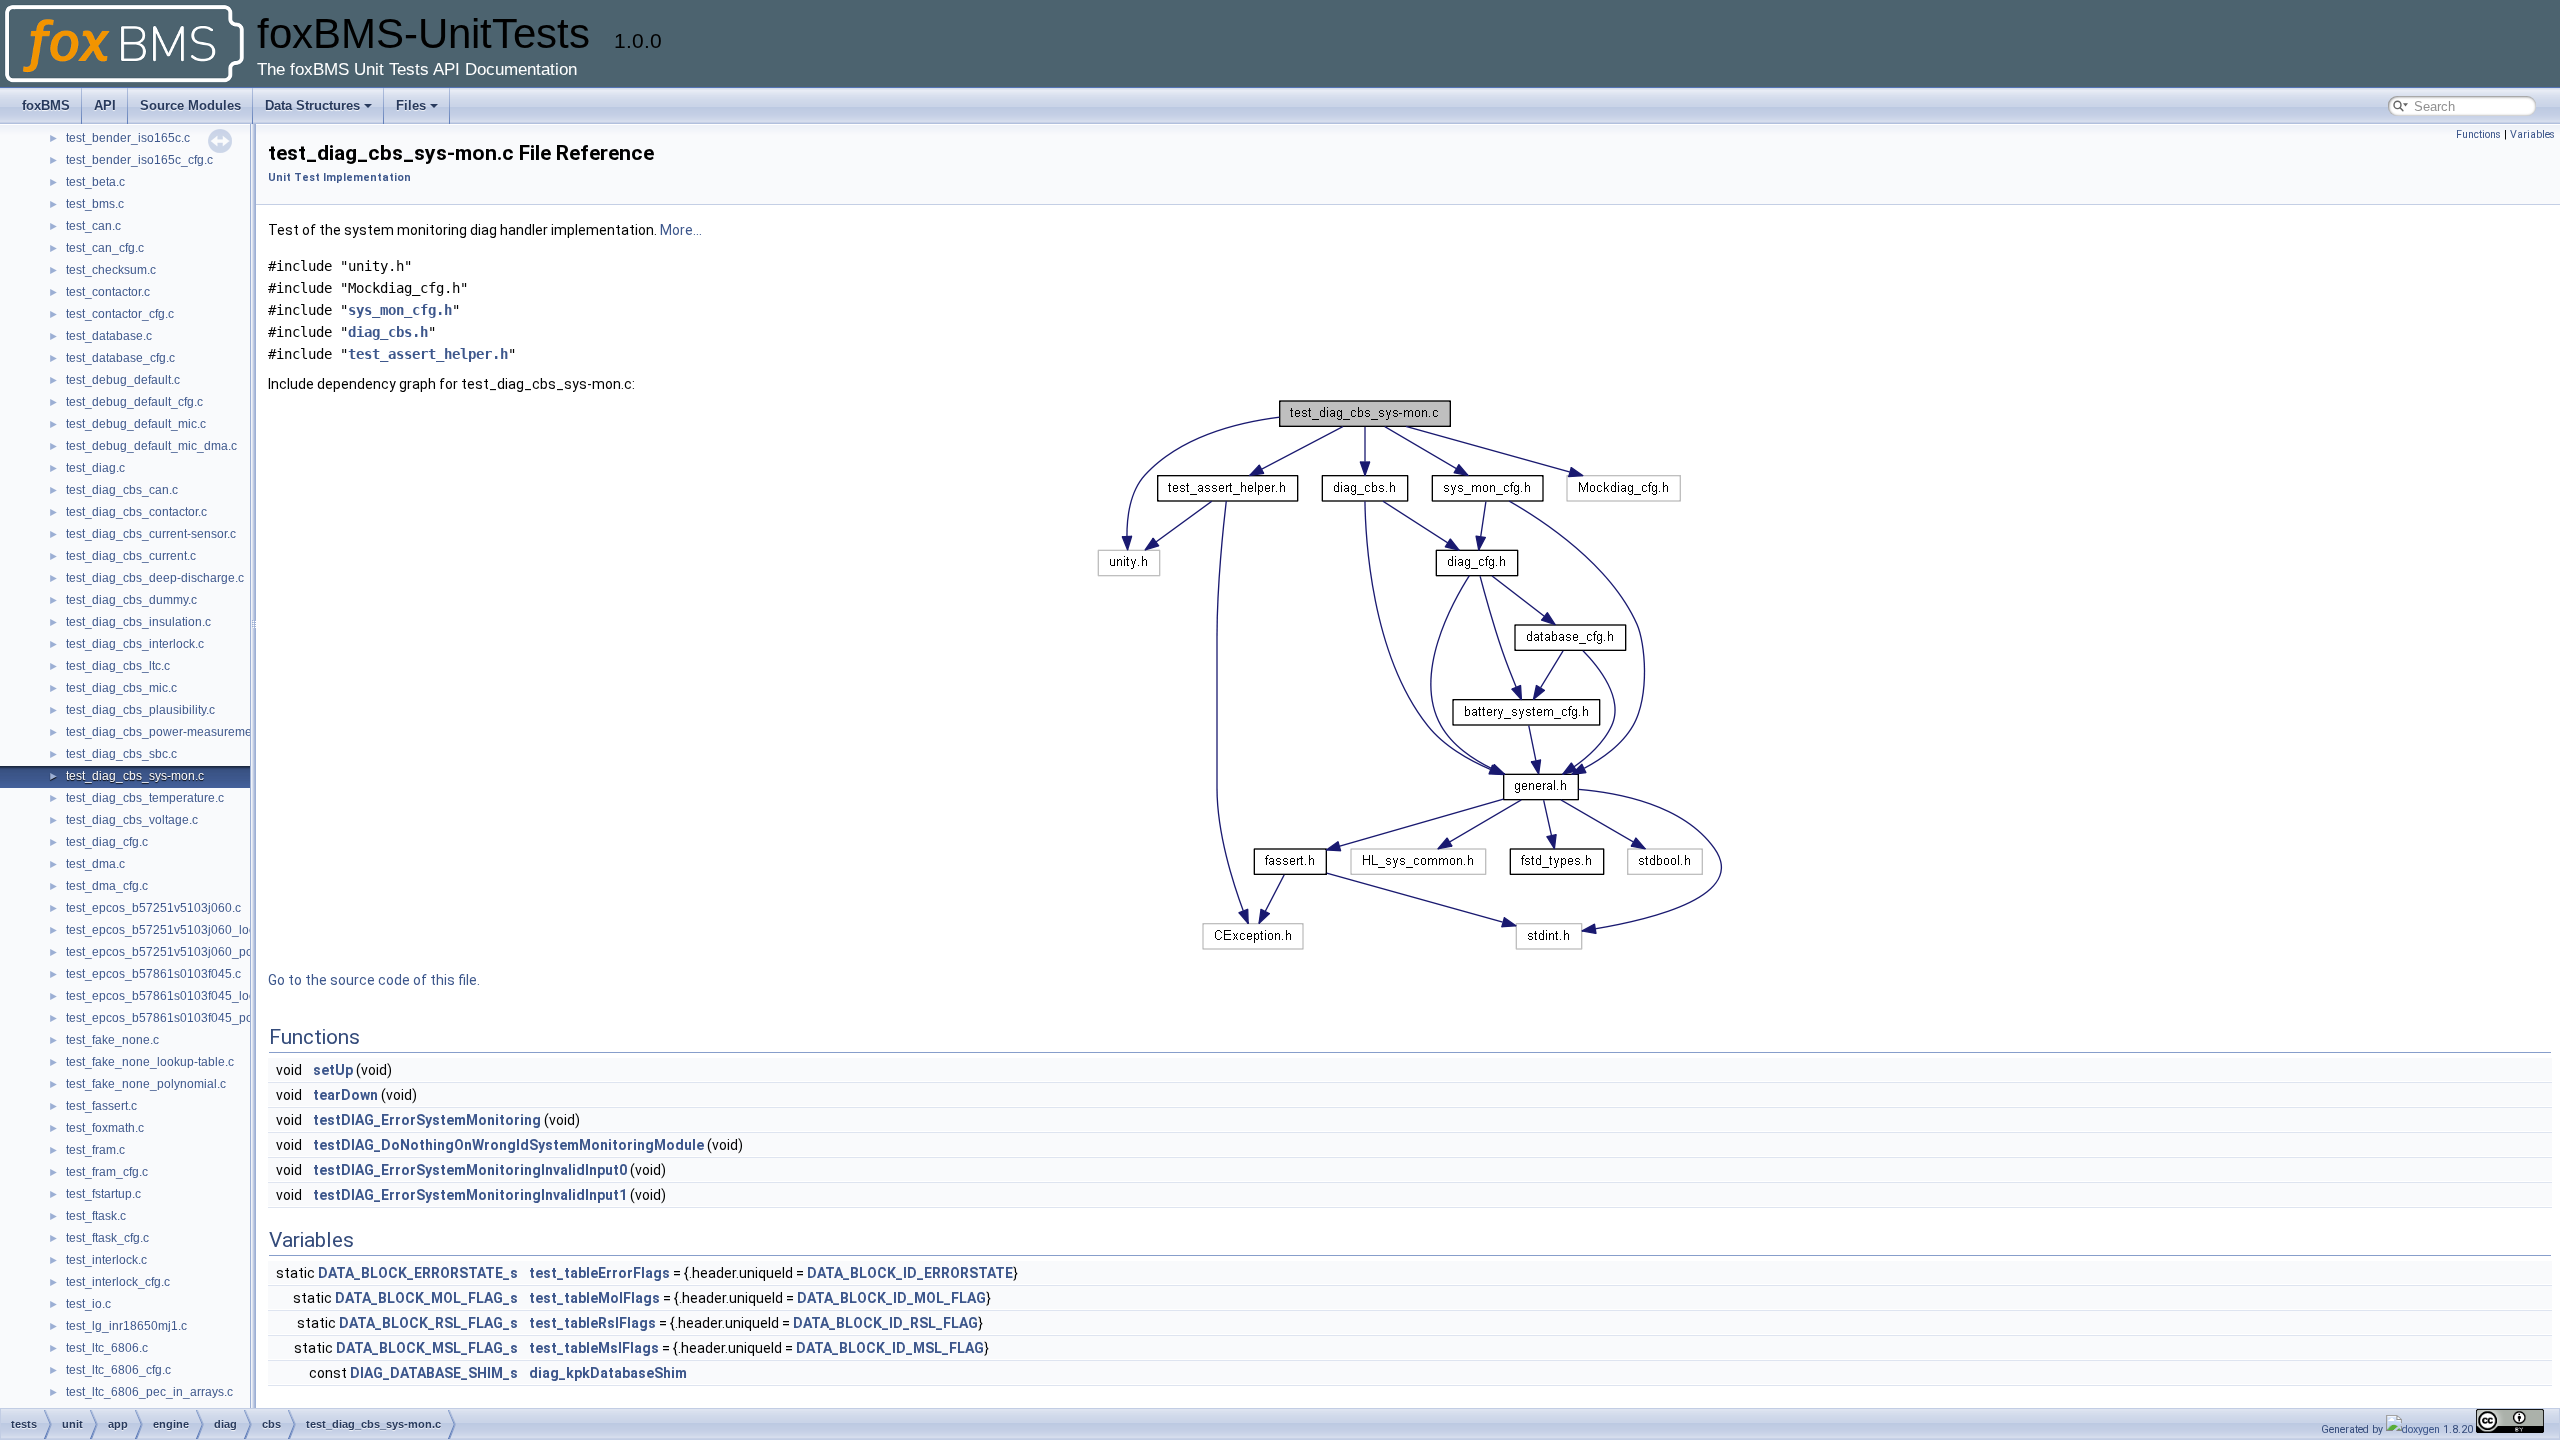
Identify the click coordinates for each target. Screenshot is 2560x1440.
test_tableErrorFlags (599, 1273)
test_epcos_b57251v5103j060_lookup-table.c (191, 930)
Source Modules (190, 105)
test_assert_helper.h (428, 354)
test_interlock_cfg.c (118, 1282)
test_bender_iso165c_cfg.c (139, 160)
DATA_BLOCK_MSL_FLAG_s (427, 1348)
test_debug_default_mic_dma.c (151, 446)
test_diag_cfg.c (107, 842)
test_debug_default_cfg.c (134, 402)
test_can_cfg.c (105, 248)
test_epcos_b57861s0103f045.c (153, 974)
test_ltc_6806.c (107, 1348)
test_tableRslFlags (592, 1323)
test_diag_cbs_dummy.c (131, 600)
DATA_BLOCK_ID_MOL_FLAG (891, 1298)
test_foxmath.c (105, 1128)
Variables (2532, 134)
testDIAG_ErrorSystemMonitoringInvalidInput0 (470, 1170)
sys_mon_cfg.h (400, 310)
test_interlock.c (106, 1260)
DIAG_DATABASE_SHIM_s (434, 1373)
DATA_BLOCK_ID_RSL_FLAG (885, 1323)
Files (411, 105)
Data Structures (312, 105)
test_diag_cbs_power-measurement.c (168, 732)
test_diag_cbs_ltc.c (118, 666)
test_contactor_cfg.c (120, 314)
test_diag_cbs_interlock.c (135, 644)
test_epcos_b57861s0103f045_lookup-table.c (191, 996)
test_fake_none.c (112, 1040)
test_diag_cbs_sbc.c (121, 754)
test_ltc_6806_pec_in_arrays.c (149, 1392)
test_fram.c (95, 1150)
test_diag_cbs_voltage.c (132, 820)
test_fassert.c (101, 1106)
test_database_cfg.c (120, 358)
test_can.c (93, 226)
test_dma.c (95, 864)
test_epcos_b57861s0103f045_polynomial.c (187, 1018)
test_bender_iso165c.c (128, 138)
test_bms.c (95, 204)
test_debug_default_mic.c (136, 424)
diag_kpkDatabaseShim (608, 1373)
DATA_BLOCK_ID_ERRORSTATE (910, 1273)
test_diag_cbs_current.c (131, 556)
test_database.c (109, 336)
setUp (333, 1070)
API (105, 105)
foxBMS (46, 105)
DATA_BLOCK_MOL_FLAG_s (426, 1298)
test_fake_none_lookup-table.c (150, 1062)
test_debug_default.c (123, 380)
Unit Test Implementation (339, 177)
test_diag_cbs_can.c (122, 490)
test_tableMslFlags (594, 1348)
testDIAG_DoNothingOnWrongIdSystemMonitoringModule (508, 1145)
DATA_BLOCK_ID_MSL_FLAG (890, 1348)
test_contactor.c (108, 292)
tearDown (345, 1095)
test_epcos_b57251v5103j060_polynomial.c (187, 952)
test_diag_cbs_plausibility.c (140, 710)
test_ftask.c (96, 1216)
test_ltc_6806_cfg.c (118, 1370)
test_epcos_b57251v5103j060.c (153, 908)
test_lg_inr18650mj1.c (126, 1326)
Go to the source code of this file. (374, 980)
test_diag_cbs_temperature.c (145, 798)
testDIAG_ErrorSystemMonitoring (427, 1120)
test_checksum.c (111, 270)
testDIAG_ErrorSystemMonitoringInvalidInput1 (470, 1195)
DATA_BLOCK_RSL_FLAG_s (428, 1323)
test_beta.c (95, 182)
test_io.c (88, 1304)
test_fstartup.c (103, 1194)
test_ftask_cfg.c (107, 1238)
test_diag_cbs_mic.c (121, 688)
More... (681, 230)
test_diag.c (95, 468)
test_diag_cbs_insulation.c (138, 622)
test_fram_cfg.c (107, 1172)
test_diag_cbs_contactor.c (136, 512)
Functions (2478, 134)
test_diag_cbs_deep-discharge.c (155, 578)
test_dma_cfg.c (107, 886)
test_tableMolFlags (594, 1298)
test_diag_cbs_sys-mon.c (135, 776)
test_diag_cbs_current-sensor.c (151, 534)
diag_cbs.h (388, 332)
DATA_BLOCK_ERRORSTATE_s (418, 1273)
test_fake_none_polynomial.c (146, 1084)
